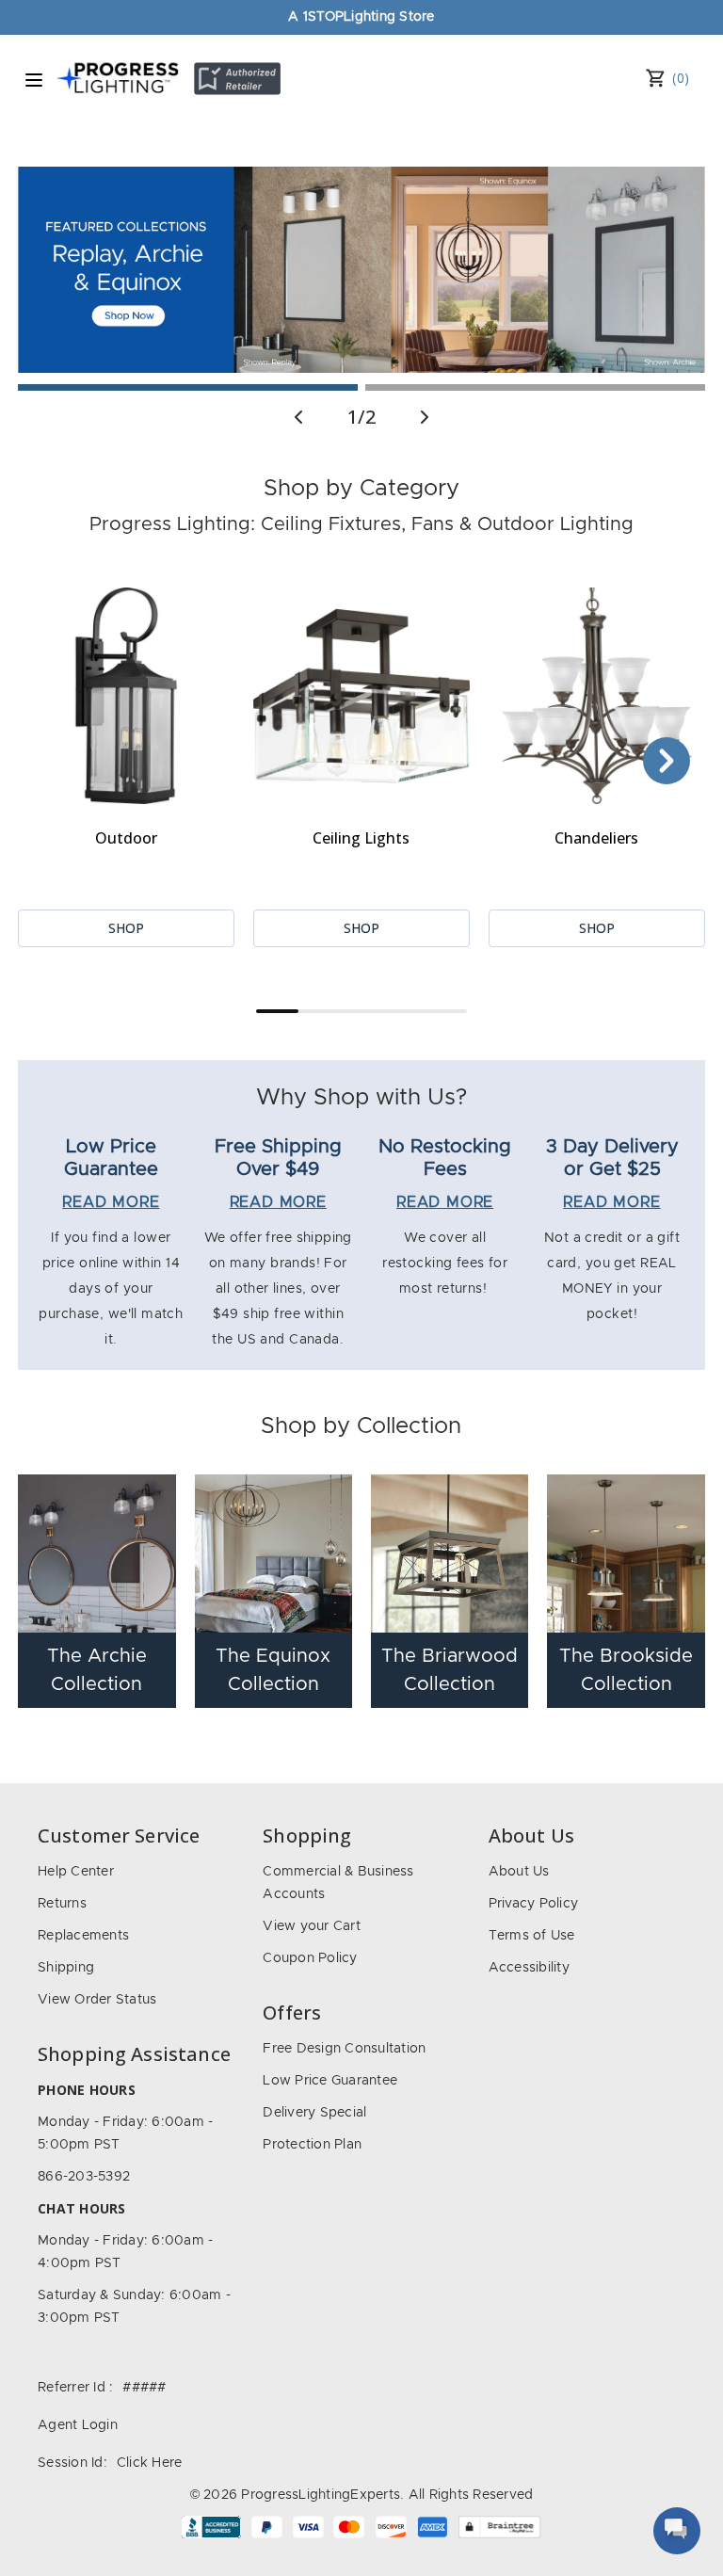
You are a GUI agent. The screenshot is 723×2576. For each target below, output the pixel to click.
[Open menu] (34, 80)
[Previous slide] (298, 417)
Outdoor (126, 838)
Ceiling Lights (361, 838)
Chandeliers (596, 838)
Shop (126, 928)
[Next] (667, 761)
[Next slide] (425, 417)
